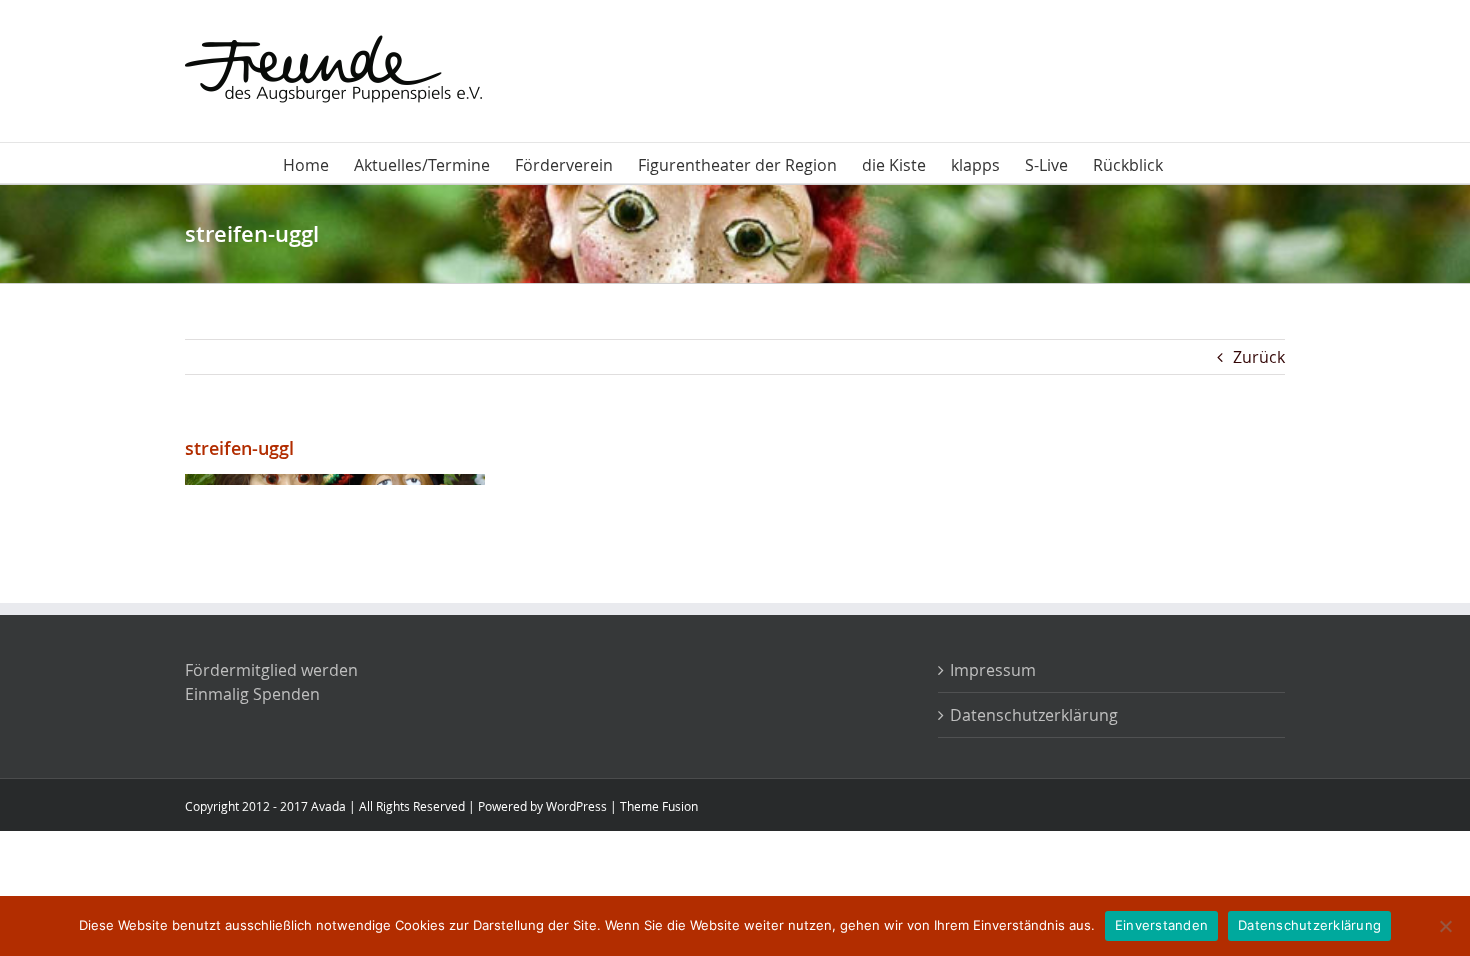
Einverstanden (1161, 925)
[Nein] (1445, 926)
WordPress (576, 806)
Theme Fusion (659, 806)
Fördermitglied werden (271, 670)
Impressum (993, 670)
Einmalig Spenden (252, 694)
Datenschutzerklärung (1034, 715)
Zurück (1259, 357)
